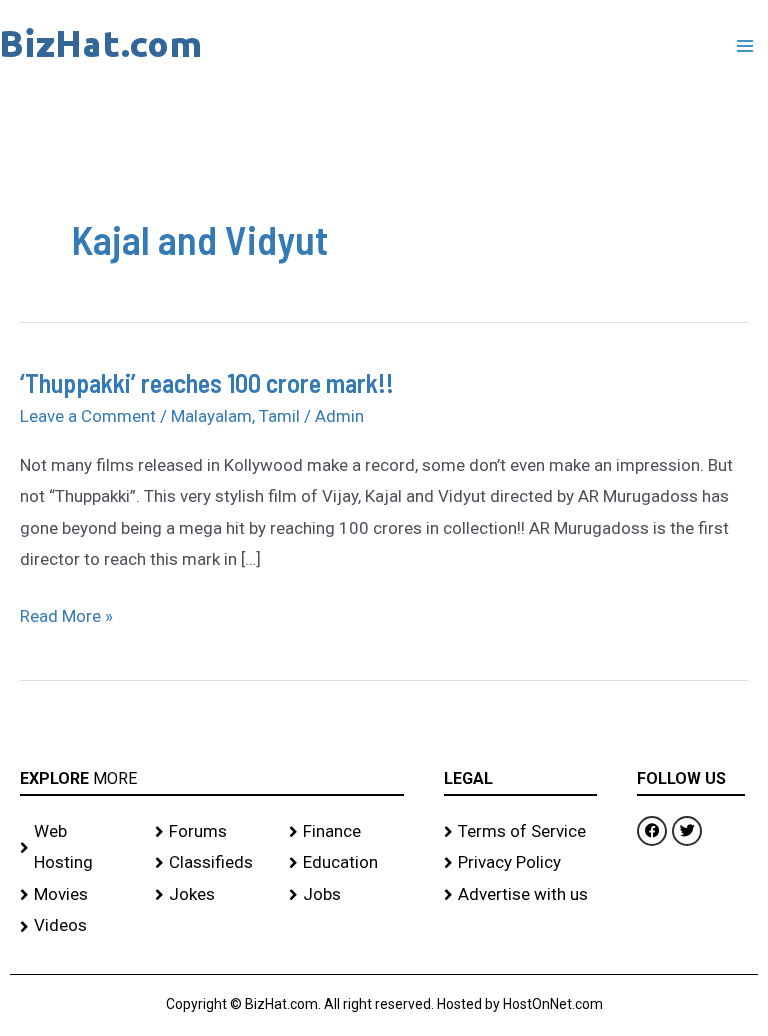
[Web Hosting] (77, 847)
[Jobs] (346, 895)
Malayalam (211, 416)
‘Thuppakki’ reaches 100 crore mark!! (207, 382)
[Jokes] (212, 895)
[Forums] (212, 832)
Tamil (279, 416)
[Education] (346, 863)
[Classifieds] (212, 863)
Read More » (66, 613)
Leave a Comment (88, 416)
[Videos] (77, 926)
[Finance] (346, 832)
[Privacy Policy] (521, 863)
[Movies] (77, 895)
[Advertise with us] (521, 895)
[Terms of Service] (521, 832)
